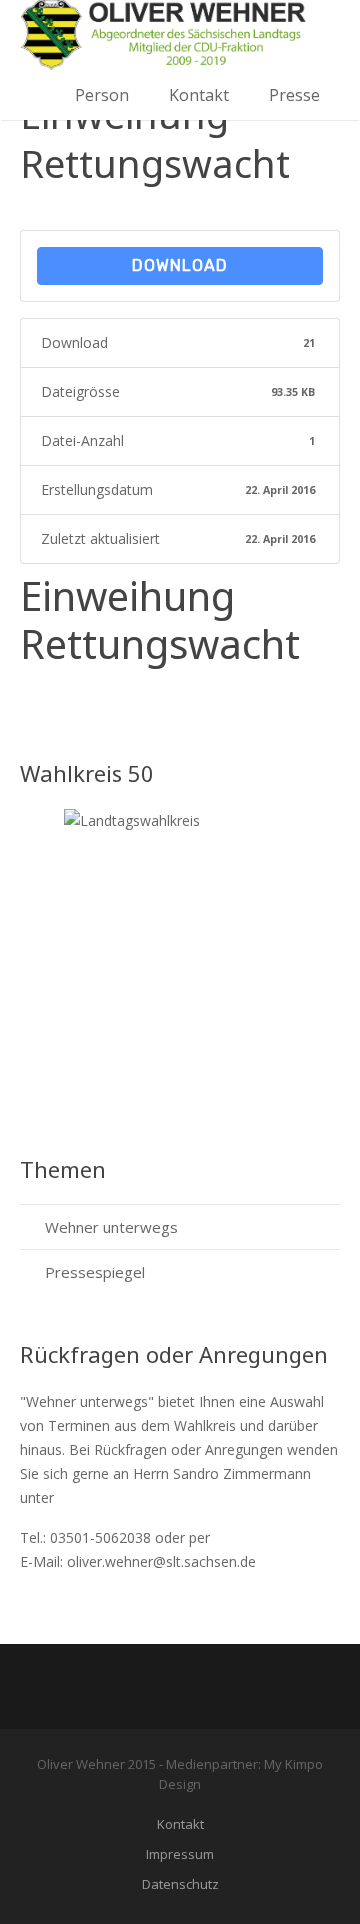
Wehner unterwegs (111, 1227)
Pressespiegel (95, 1272)
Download (180, 265)
